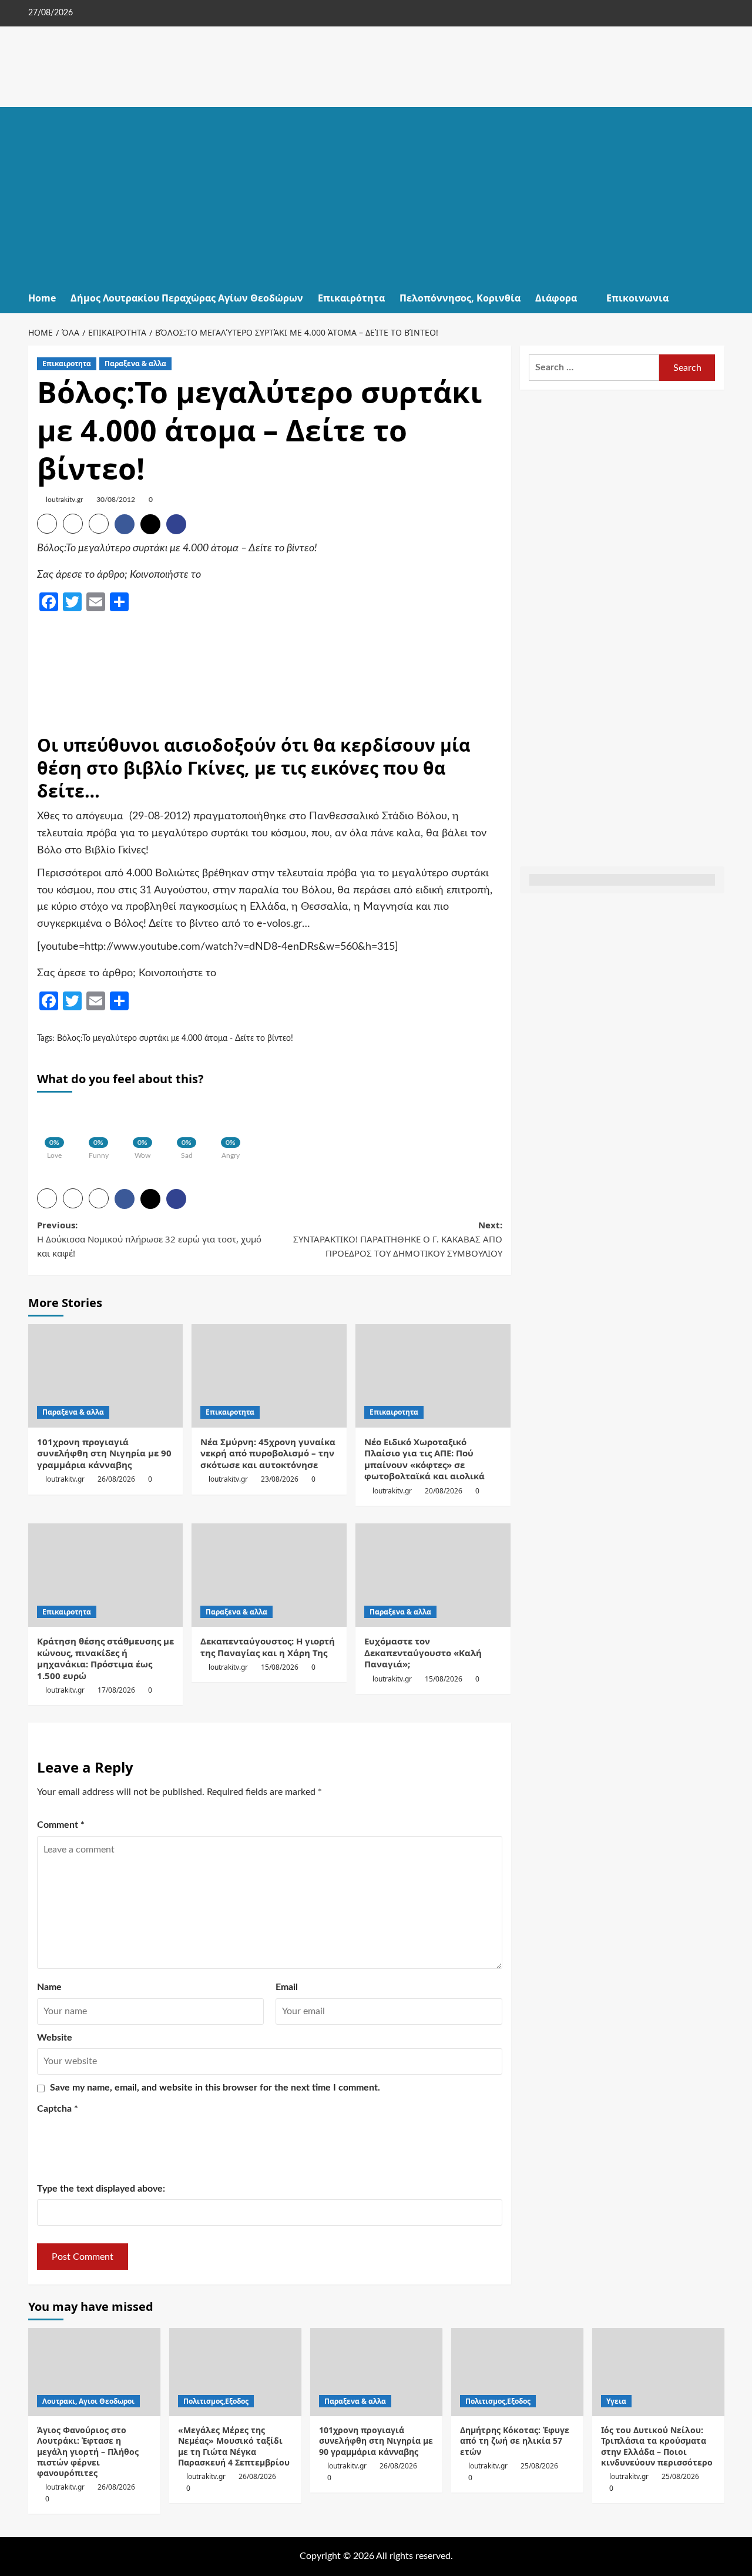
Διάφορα (556, 298)
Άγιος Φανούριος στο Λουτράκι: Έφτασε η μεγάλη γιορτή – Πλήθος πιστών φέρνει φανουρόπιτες (88, 2451)
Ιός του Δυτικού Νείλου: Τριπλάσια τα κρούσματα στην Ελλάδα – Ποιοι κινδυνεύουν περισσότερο (657, 2446)
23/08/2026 (280, 1479)
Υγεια (616, 2401)
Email (287, 1987)
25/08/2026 (539, 2466)
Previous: (149, 1239)
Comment (61, 1825)
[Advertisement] (376, 195)
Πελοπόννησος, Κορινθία (460, 298)
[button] (717, 298)
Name (49, 1987)
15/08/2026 (280, 1667)
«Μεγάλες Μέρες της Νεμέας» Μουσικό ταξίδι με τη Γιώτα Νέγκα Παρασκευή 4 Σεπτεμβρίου (234, 2446)
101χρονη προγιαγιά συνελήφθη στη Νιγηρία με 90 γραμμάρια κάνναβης (104, 1453)
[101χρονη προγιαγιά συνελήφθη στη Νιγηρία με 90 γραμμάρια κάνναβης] (106, 1376)
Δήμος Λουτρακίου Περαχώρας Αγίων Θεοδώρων (187, 298)
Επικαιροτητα (67, 364)
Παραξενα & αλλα (135, 364)
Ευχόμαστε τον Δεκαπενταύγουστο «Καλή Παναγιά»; (423, 1652)
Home (42, 298)
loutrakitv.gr (64, 500)
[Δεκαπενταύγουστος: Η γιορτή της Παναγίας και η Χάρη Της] (269, 1575)
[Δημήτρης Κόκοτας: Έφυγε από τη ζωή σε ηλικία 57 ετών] (517, 2372)
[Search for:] (594, 368)
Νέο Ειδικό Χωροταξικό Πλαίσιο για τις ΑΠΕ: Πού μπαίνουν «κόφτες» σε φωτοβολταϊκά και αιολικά (424, 1459)
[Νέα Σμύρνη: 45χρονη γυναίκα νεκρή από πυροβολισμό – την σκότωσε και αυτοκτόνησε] (269, 1376)
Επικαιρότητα (351, 298)
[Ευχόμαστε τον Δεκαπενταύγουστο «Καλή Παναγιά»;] (433, 1575)
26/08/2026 (116, 1479)
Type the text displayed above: (101, 2189)
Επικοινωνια (637, 298)
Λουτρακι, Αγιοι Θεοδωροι (88, 2401)
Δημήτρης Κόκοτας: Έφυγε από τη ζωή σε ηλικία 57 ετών (515, 2441)
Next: (398, 1239)
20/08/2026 (444, 1491)
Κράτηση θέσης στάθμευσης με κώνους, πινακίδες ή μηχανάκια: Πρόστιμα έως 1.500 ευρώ (105, 1658)
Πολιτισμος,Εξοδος (216, 2401)
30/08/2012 (116, 500)
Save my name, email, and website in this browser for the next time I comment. (215, 2088)
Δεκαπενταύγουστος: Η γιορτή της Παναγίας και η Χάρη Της (268, 1647)
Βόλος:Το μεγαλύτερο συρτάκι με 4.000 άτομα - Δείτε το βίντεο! (175, 1039)
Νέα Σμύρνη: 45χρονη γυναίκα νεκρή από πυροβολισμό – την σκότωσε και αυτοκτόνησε (268, 1453)
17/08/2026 (116, 1690)
